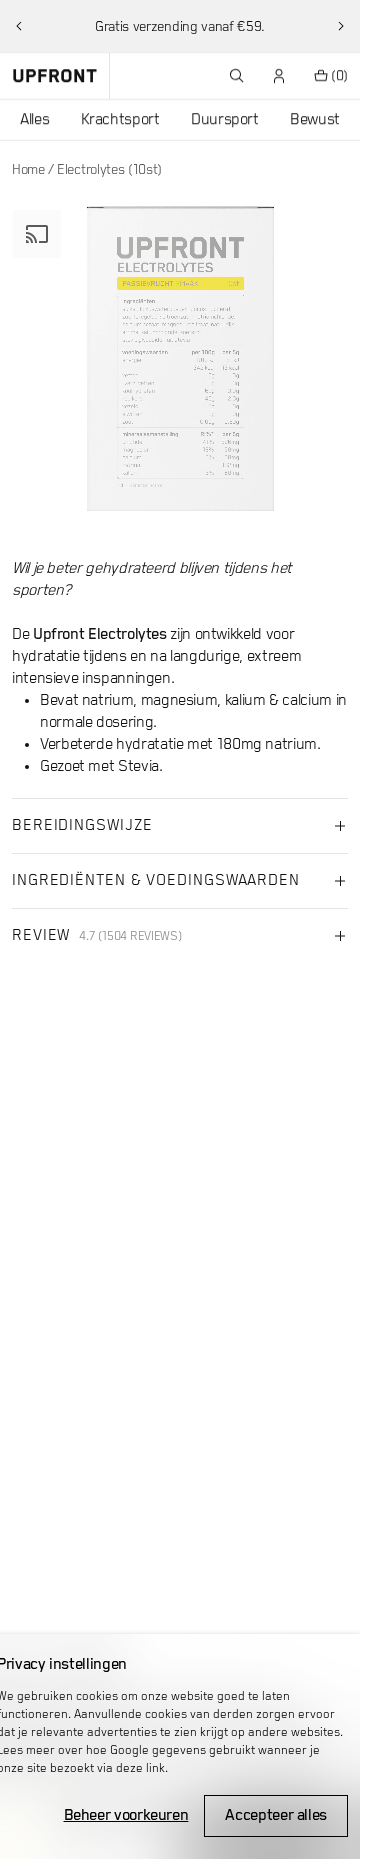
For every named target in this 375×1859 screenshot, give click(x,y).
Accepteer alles (276, 1816)
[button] (19, 26)
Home (28, 170)
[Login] (280, 76)
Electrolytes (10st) (109, 170)
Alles (34, 120)
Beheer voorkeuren (126, 1816)
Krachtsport (120, 120)
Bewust (315, 120)
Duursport (225, 120)
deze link (140, 1768)
